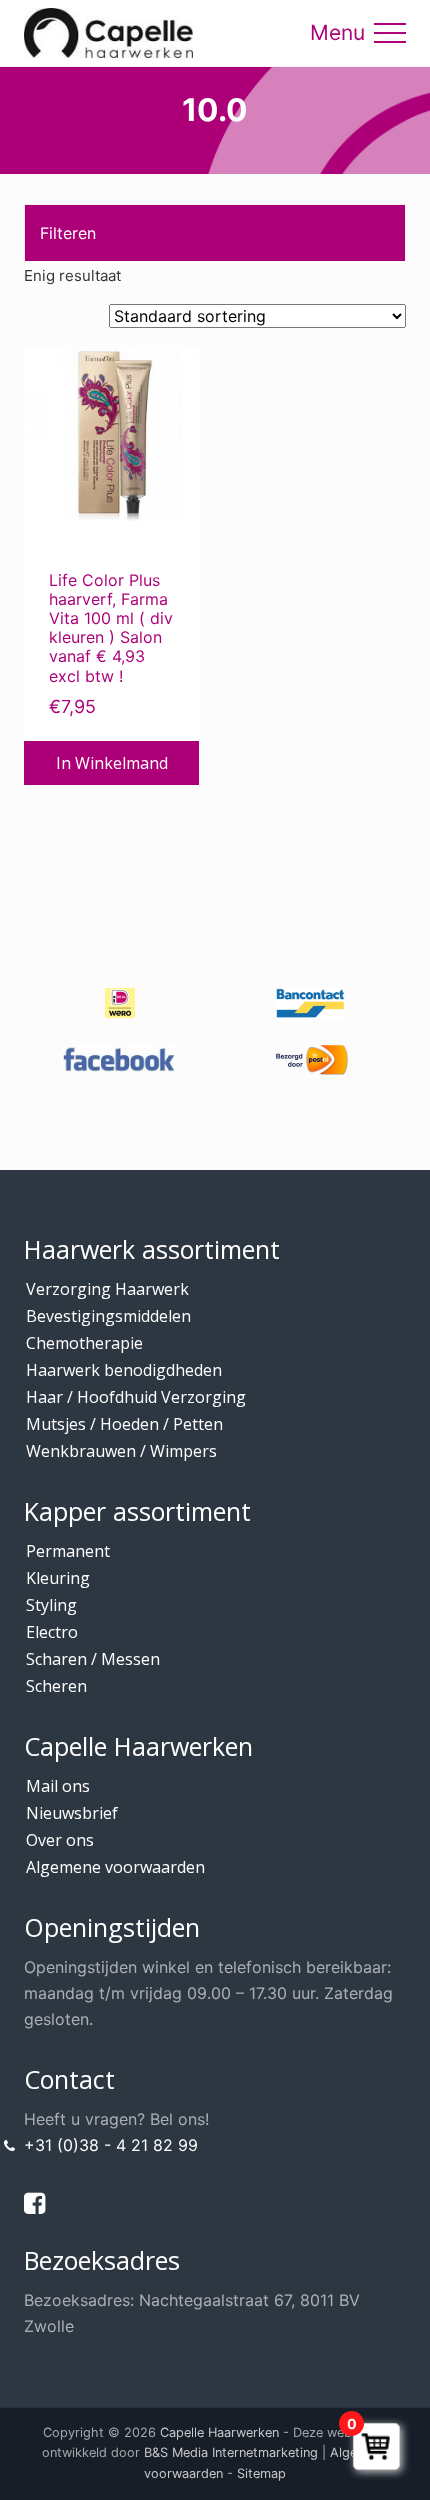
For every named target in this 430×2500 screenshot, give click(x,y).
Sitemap (261, 2473)
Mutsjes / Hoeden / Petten (124, 1424)
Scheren (56, 1686)
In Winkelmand (112, 763)
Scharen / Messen (93, 1659)
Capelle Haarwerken (219, 2432)
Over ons (60, 1840)
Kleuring (58, 1578)
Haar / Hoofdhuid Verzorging (136, 1397)
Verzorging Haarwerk (107, 1289)
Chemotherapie (84, 1343)
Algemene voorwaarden (115, 1867)
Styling (51, 1605)
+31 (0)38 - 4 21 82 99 (111, 2145)
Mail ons (58, 1786)
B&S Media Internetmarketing (231, 2452)
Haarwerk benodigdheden (124, 1370)
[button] (390, 33)
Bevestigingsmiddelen (108, 1316)
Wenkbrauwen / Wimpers (121, 1451)
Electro (52, 1632)
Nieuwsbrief (72, 1813)
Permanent (68, 1551)
